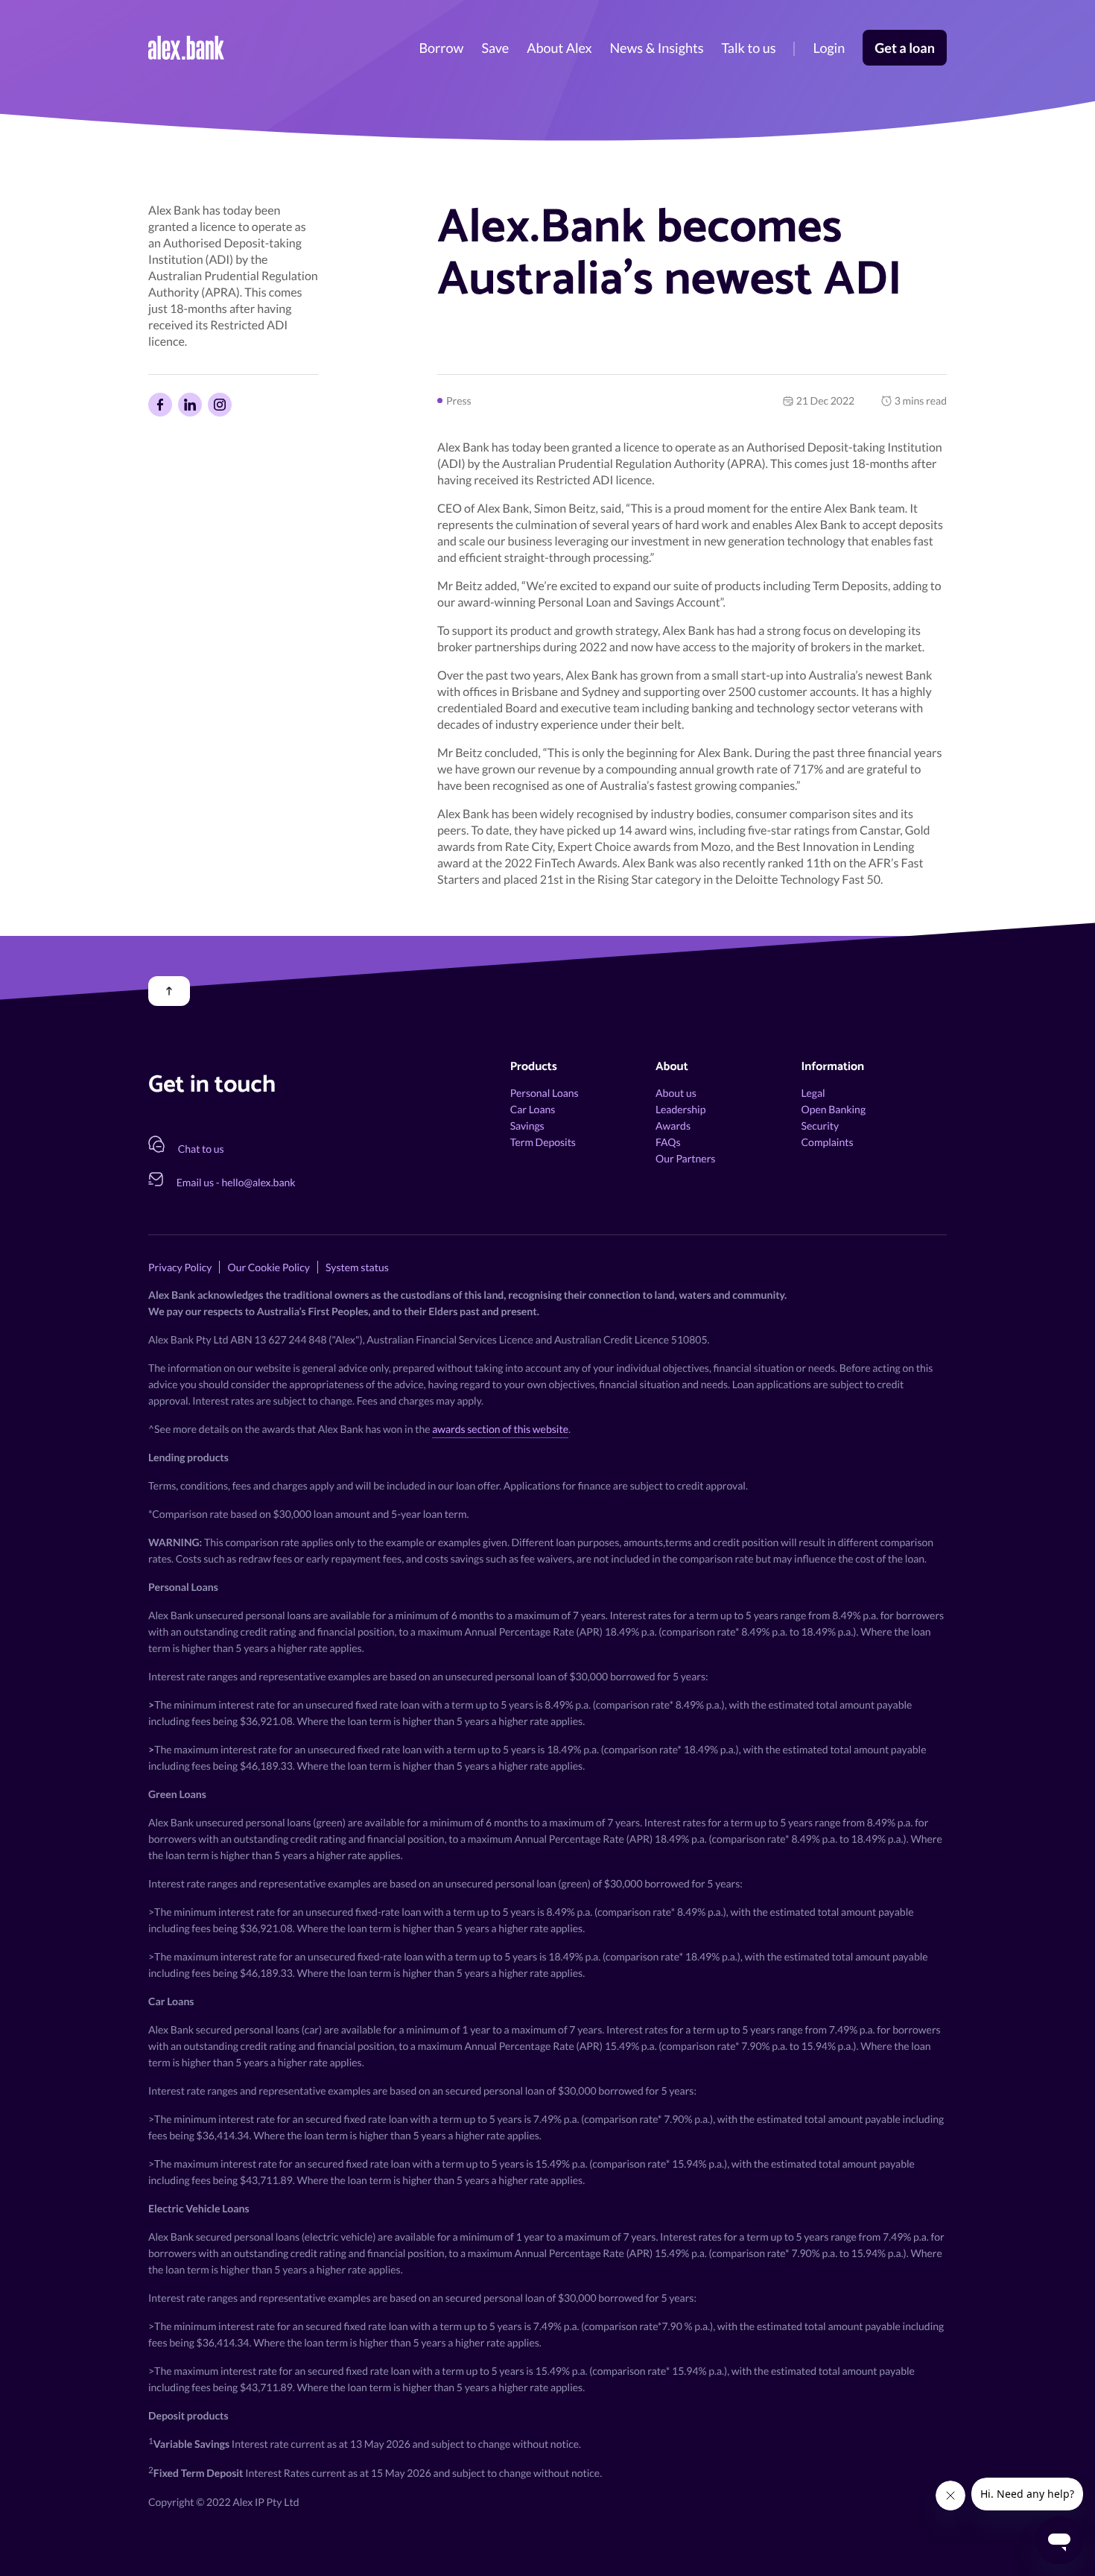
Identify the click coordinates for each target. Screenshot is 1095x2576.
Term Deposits (543, 1142)
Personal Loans (545, 1093)
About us (676, 1093)
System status (357, 1267)
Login (829, 48)
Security (821, 1126)
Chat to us (201, 1149)
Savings (527, 1126)
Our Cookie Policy (268, 1267)
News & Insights (657, 48)
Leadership (680, 1109)
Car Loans (533, 1109)
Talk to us (748, 48)
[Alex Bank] (186, 48)
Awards (673, 1126)
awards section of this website (500, 1429)
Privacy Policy (180, 1267)
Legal (813, 1093)
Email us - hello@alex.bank (236, 1182)
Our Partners (685, 1158)
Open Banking (834, 1109)
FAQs (668, 1142)
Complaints (828, 1142)
